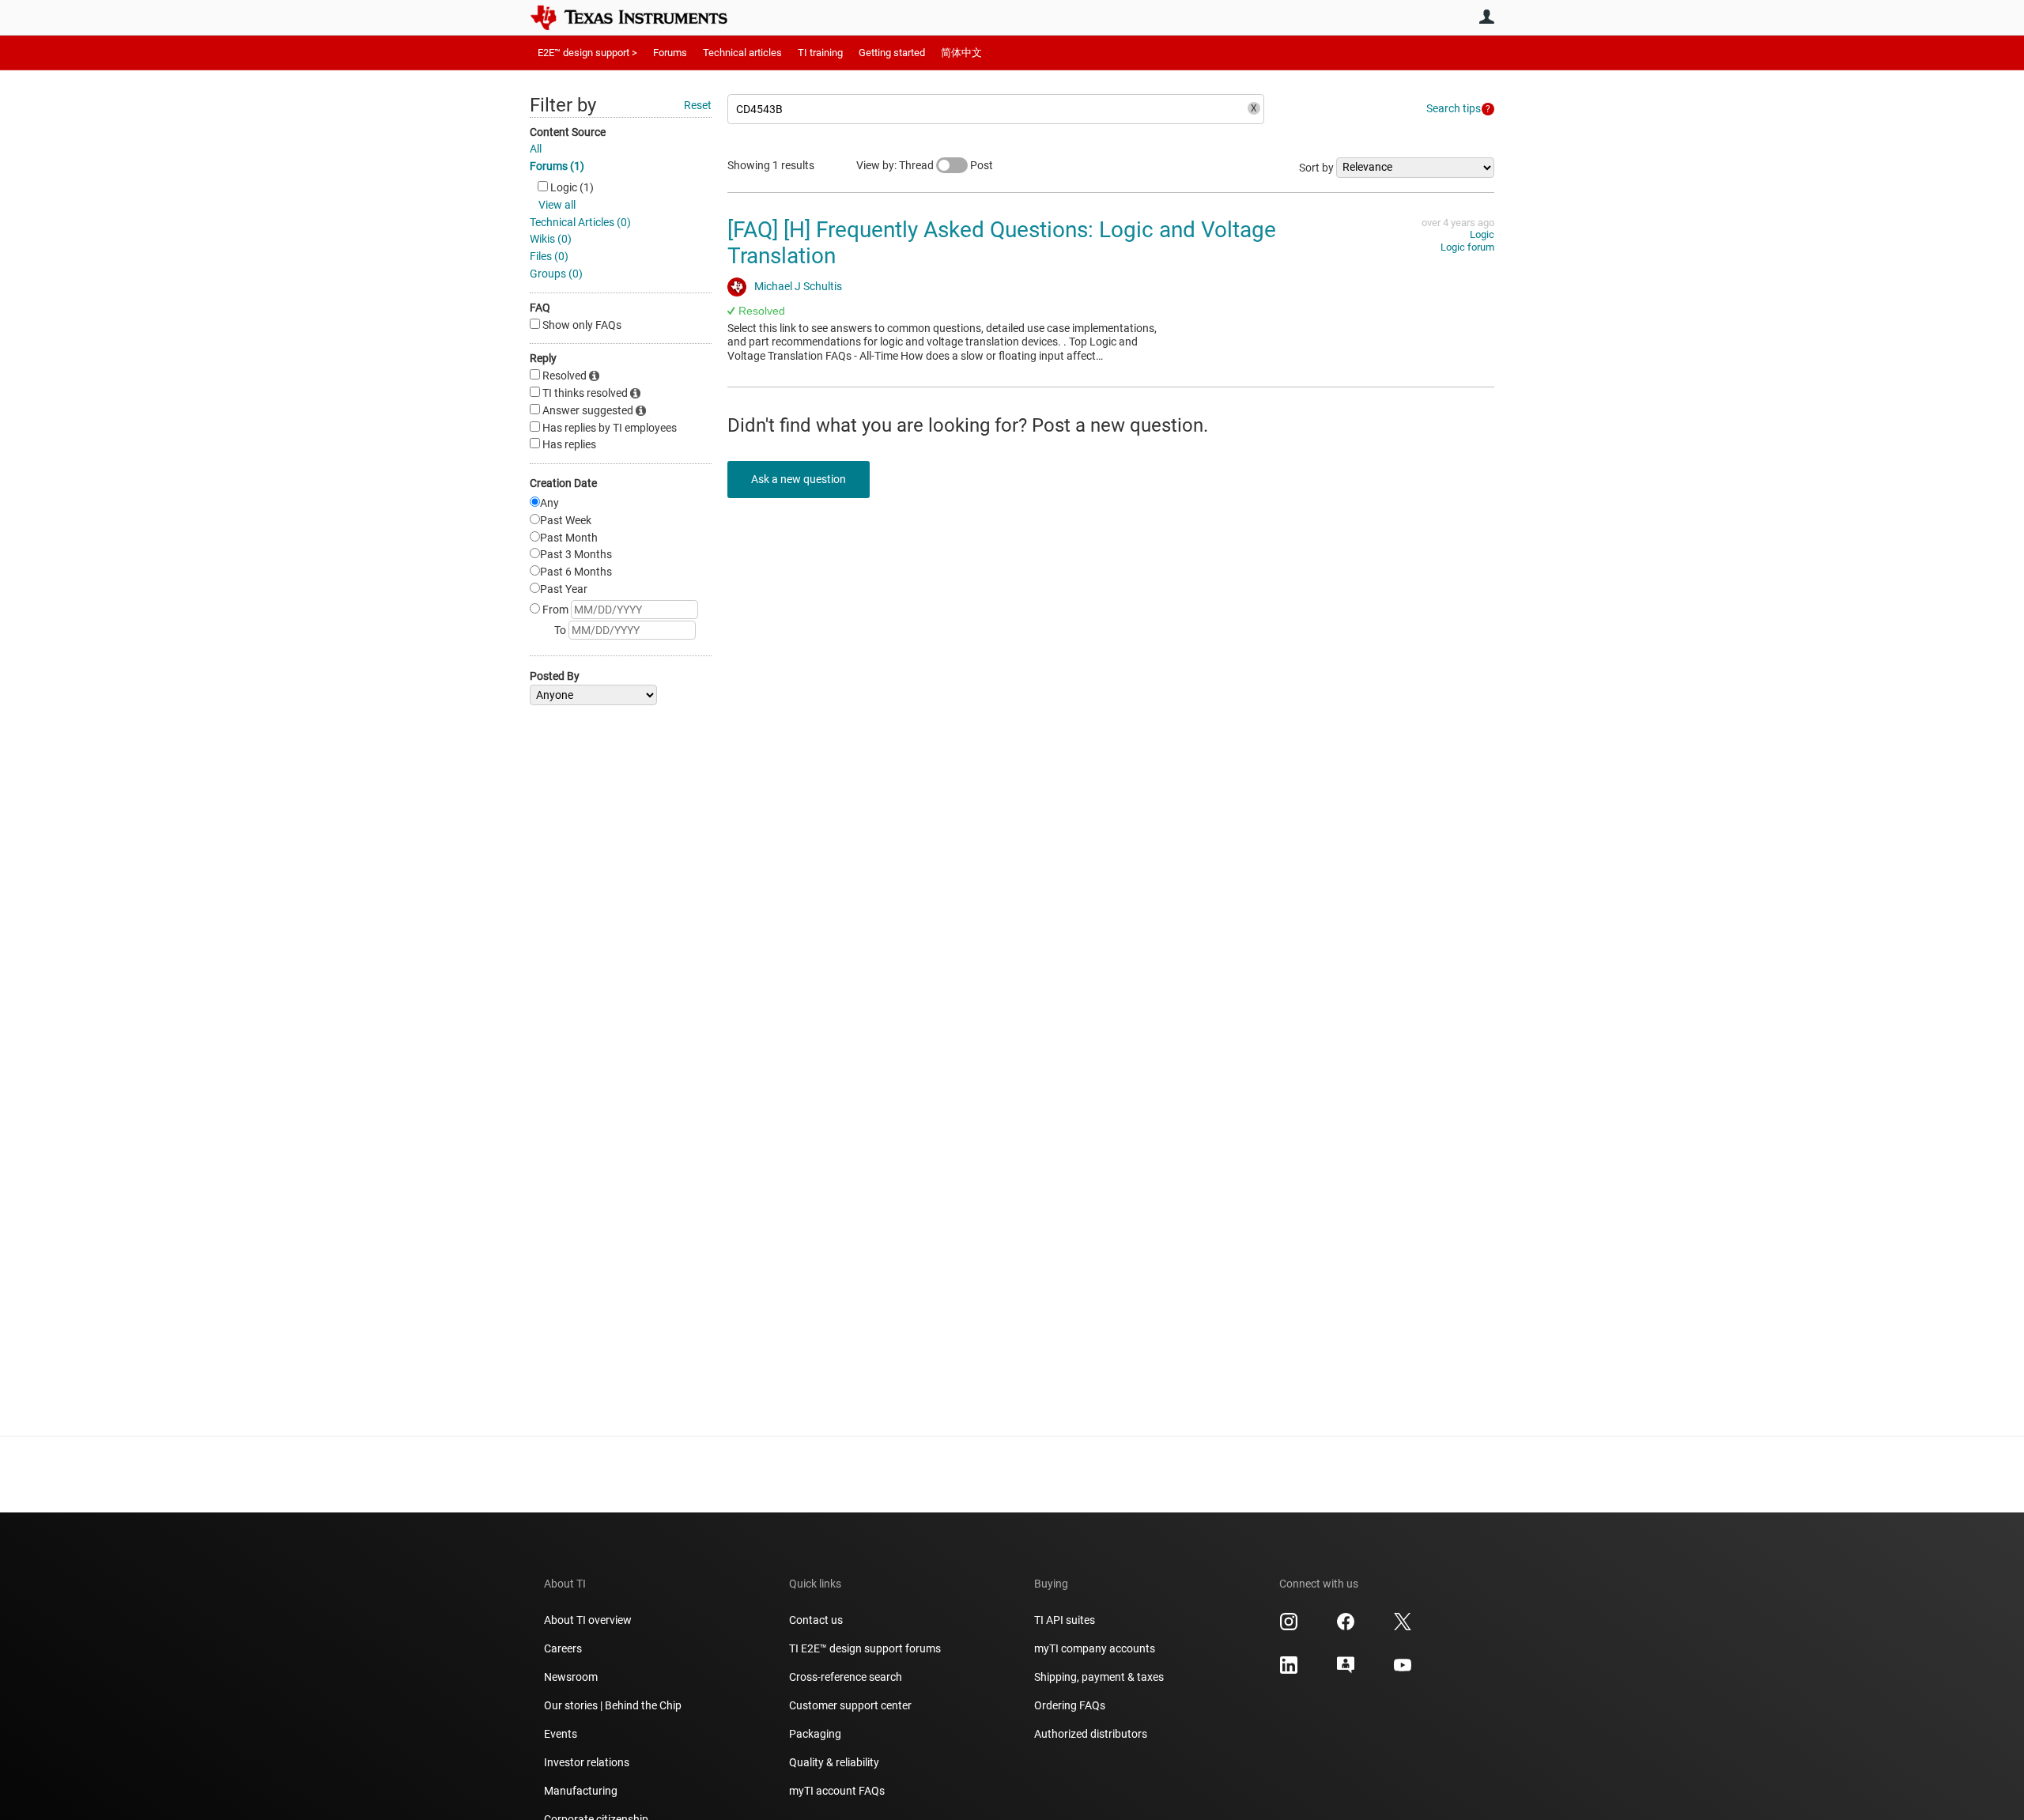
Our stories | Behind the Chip (613, 1705)
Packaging (815, 1734)
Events (561, 1734)
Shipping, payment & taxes (1099, 1677)
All (536, 149)
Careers (563, 1648)
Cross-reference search (846, 1677)
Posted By (555, 676)
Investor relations (587, 1762)
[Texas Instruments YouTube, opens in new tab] (1403, 1671)
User (1486, 17)
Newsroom (571, 1677)
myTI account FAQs (837, 1791)
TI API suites (1065, 1620)
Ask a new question (799, 479)
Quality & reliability (834, 1762)
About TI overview (588, 1620)
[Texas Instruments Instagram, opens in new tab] (1289, 1627)
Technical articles (742, 53)
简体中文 (961, 53)
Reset (698, 105)
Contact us (816, 1620)
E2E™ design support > (587, 53)
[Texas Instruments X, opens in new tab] (1403, 1627)
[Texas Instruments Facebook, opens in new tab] (1346, 1627)
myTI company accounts (1095, 1648)
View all (557, 205)
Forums (670, 53)
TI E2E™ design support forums (865, 1648)
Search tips (1454, 108)
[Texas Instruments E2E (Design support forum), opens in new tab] (1346, 1671)
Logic (1482, 234)
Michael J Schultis (798, 286)
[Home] (640, 17)
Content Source (568, 132)
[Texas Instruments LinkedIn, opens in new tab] (1289, 1671)
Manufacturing (581, 1791)
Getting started (892, 53)
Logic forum (1467, 247)
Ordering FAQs (1070, 1705)
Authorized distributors (1091, 1734)
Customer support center (850, 1705)
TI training (820, 53)
